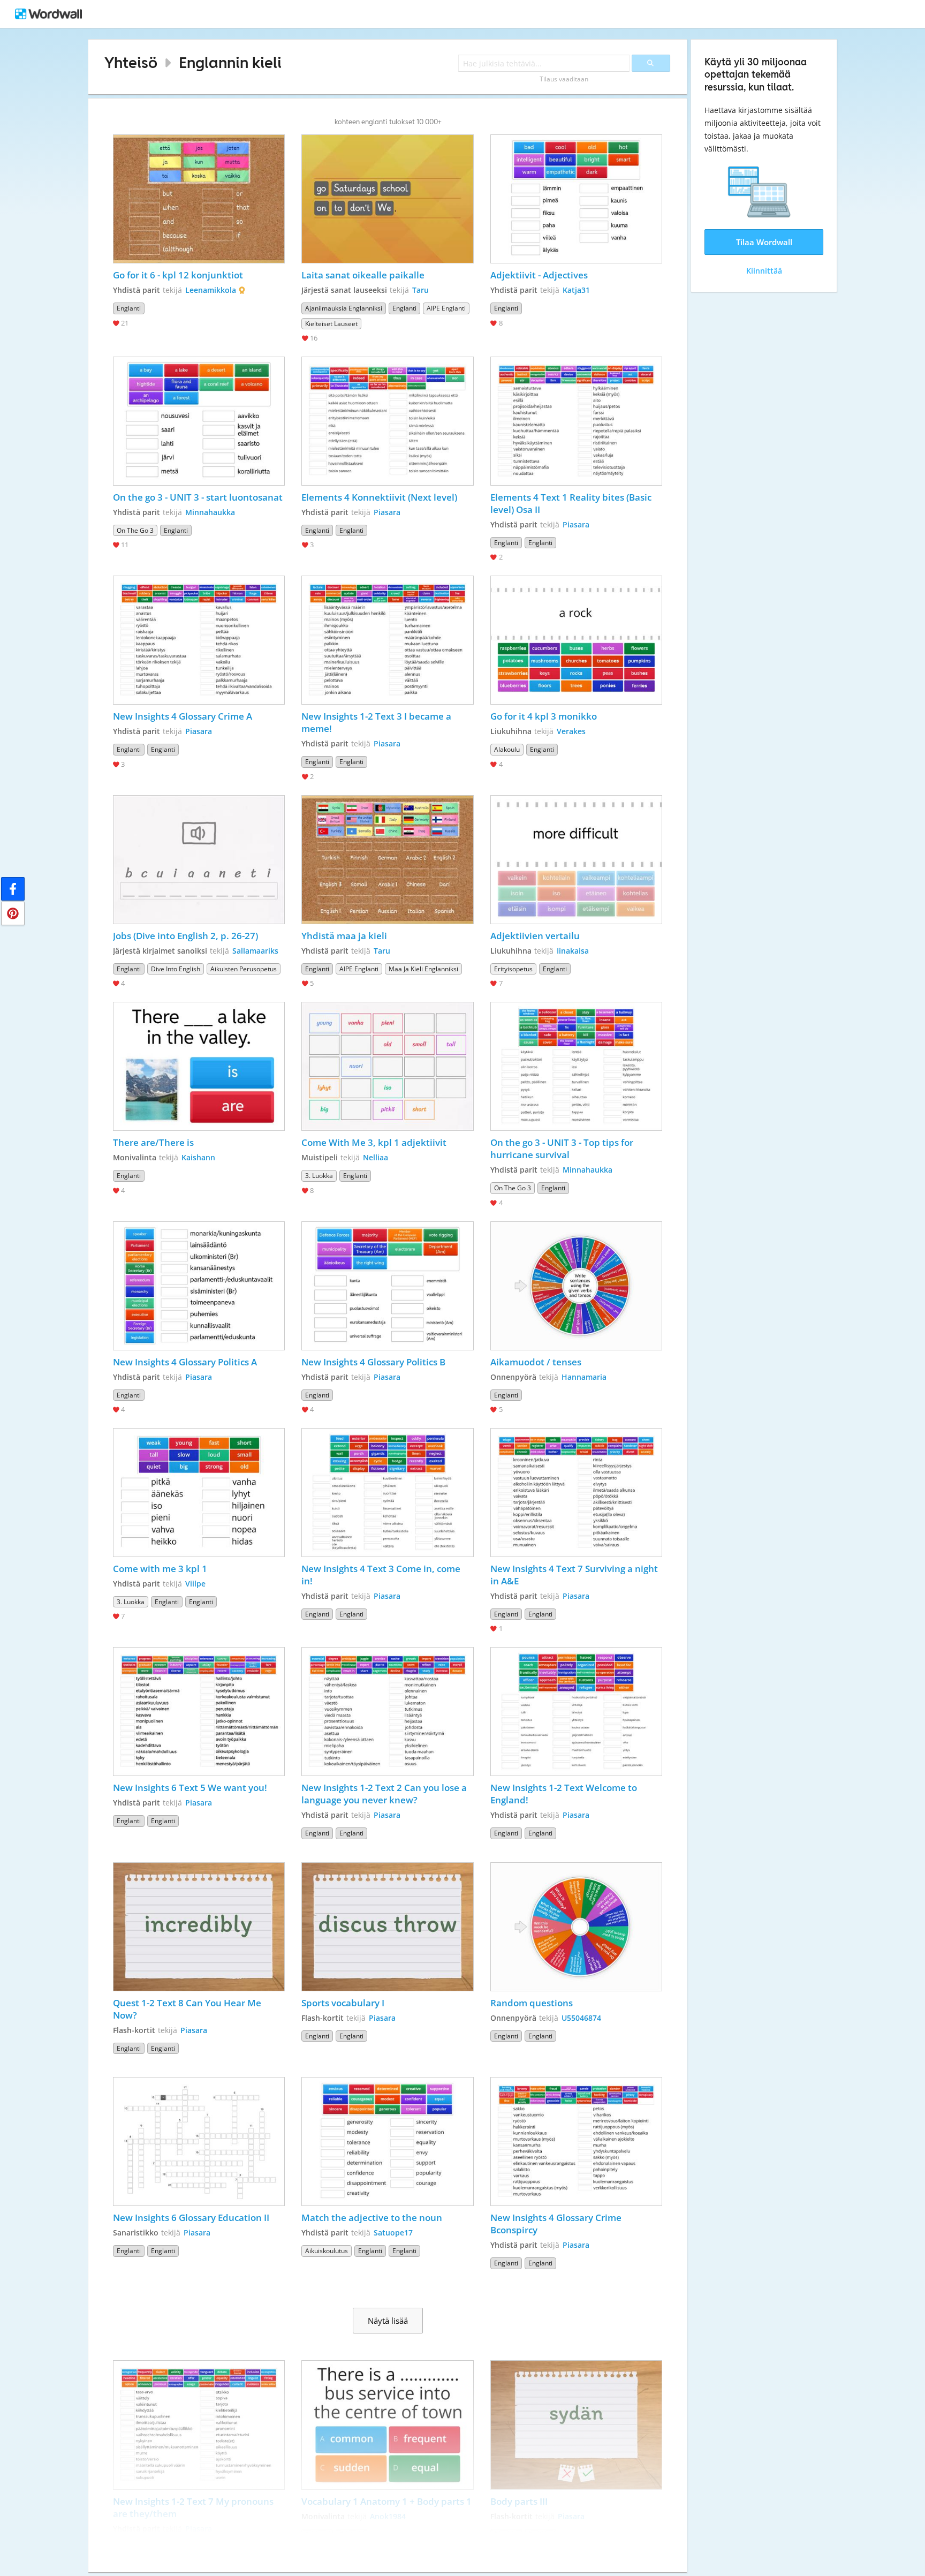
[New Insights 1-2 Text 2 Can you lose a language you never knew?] (388, 1712)
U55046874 (581, 2018)
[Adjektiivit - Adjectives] (577, 199)
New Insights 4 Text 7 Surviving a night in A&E (575, 1575)
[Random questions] (577, 1927)
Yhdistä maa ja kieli (344, 936)
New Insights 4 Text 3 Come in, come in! (382, 1575)
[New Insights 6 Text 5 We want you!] (199, 1712)
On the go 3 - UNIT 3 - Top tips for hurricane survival (563, 1149)
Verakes (571, 731)
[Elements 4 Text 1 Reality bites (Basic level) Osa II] (577, 421)
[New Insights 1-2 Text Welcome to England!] (577, 1712)
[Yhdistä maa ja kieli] (388, 860)
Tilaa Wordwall (764, 242)
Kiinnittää (764, 271)
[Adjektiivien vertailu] (577, 860)
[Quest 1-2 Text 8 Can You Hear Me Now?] (199, 1927)
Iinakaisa (573, 951)
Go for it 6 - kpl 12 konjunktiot (178, 275)
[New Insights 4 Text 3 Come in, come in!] (388, 1493)
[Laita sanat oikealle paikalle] (388, 199)
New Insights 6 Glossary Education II (191, 2218)
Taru (420, 290)
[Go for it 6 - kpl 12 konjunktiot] (199, 199)
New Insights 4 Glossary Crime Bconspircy (557, 2224)
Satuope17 (393, 2233)
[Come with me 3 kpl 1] (199, 1493)
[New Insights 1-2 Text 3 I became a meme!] (388, 640)
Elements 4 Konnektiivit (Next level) (379, 497)
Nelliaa (376, 1157)
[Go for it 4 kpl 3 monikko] (577, 640)
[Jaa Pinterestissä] (13, 913)
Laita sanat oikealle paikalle (363, 275)
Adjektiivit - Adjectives (539, 275)
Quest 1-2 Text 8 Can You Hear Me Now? (188, 2009)
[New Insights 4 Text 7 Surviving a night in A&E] (577, 1493)
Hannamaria (584, 1377)
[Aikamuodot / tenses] (577, 1286)
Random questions (532, 2003)
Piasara (387, 512)
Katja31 (576, 290)
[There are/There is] (199, 1066)
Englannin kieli (230, 62)
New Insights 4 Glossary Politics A (185, 1362)
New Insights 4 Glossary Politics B (373, 1362)
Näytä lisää (388, 2321)
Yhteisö (131, 62)
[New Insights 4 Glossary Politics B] (388, 1286)
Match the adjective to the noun (372, 2218)
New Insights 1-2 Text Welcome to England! (565, 1794)
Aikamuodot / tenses (536, 1362)
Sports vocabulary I (343, 2003)
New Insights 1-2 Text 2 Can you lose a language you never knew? (385, 1794)
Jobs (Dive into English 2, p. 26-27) (185, 936)
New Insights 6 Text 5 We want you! (190, 1788)
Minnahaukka (210, 512)
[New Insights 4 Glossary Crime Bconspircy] (577, 2141)
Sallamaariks (255, 951)
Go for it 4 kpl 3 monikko (544, 716)
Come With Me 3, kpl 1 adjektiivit (374, 1142)
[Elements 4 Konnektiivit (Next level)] (388, 421)
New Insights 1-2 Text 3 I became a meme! (377, 722)
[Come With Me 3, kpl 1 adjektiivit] (388, 1066)
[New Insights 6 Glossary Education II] (199, 2141)
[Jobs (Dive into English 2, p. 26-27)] (199, 860)
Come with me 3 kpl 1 (160, 1569)
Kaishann (198, 1157)
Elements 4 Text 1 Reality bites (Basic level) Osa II (572, 503)
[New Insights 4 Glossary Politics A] (199, 1286)
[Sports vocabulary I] (388, 1927)
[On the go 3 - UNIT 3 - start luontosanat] (199, 421)
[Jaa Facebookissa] (13, 889)
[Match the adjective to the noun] (388, 2141)
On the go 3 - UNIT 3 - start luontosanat (198, 497)
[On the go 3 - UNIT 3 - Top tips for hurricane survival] (577, 1066)
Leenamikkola (211, 290)
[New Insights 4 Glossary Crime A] (199, 640)
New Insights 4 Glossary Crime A (183, 716)
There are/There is (153, 1142)
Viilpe (195, 1584)
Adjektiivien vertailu (535, 936)
